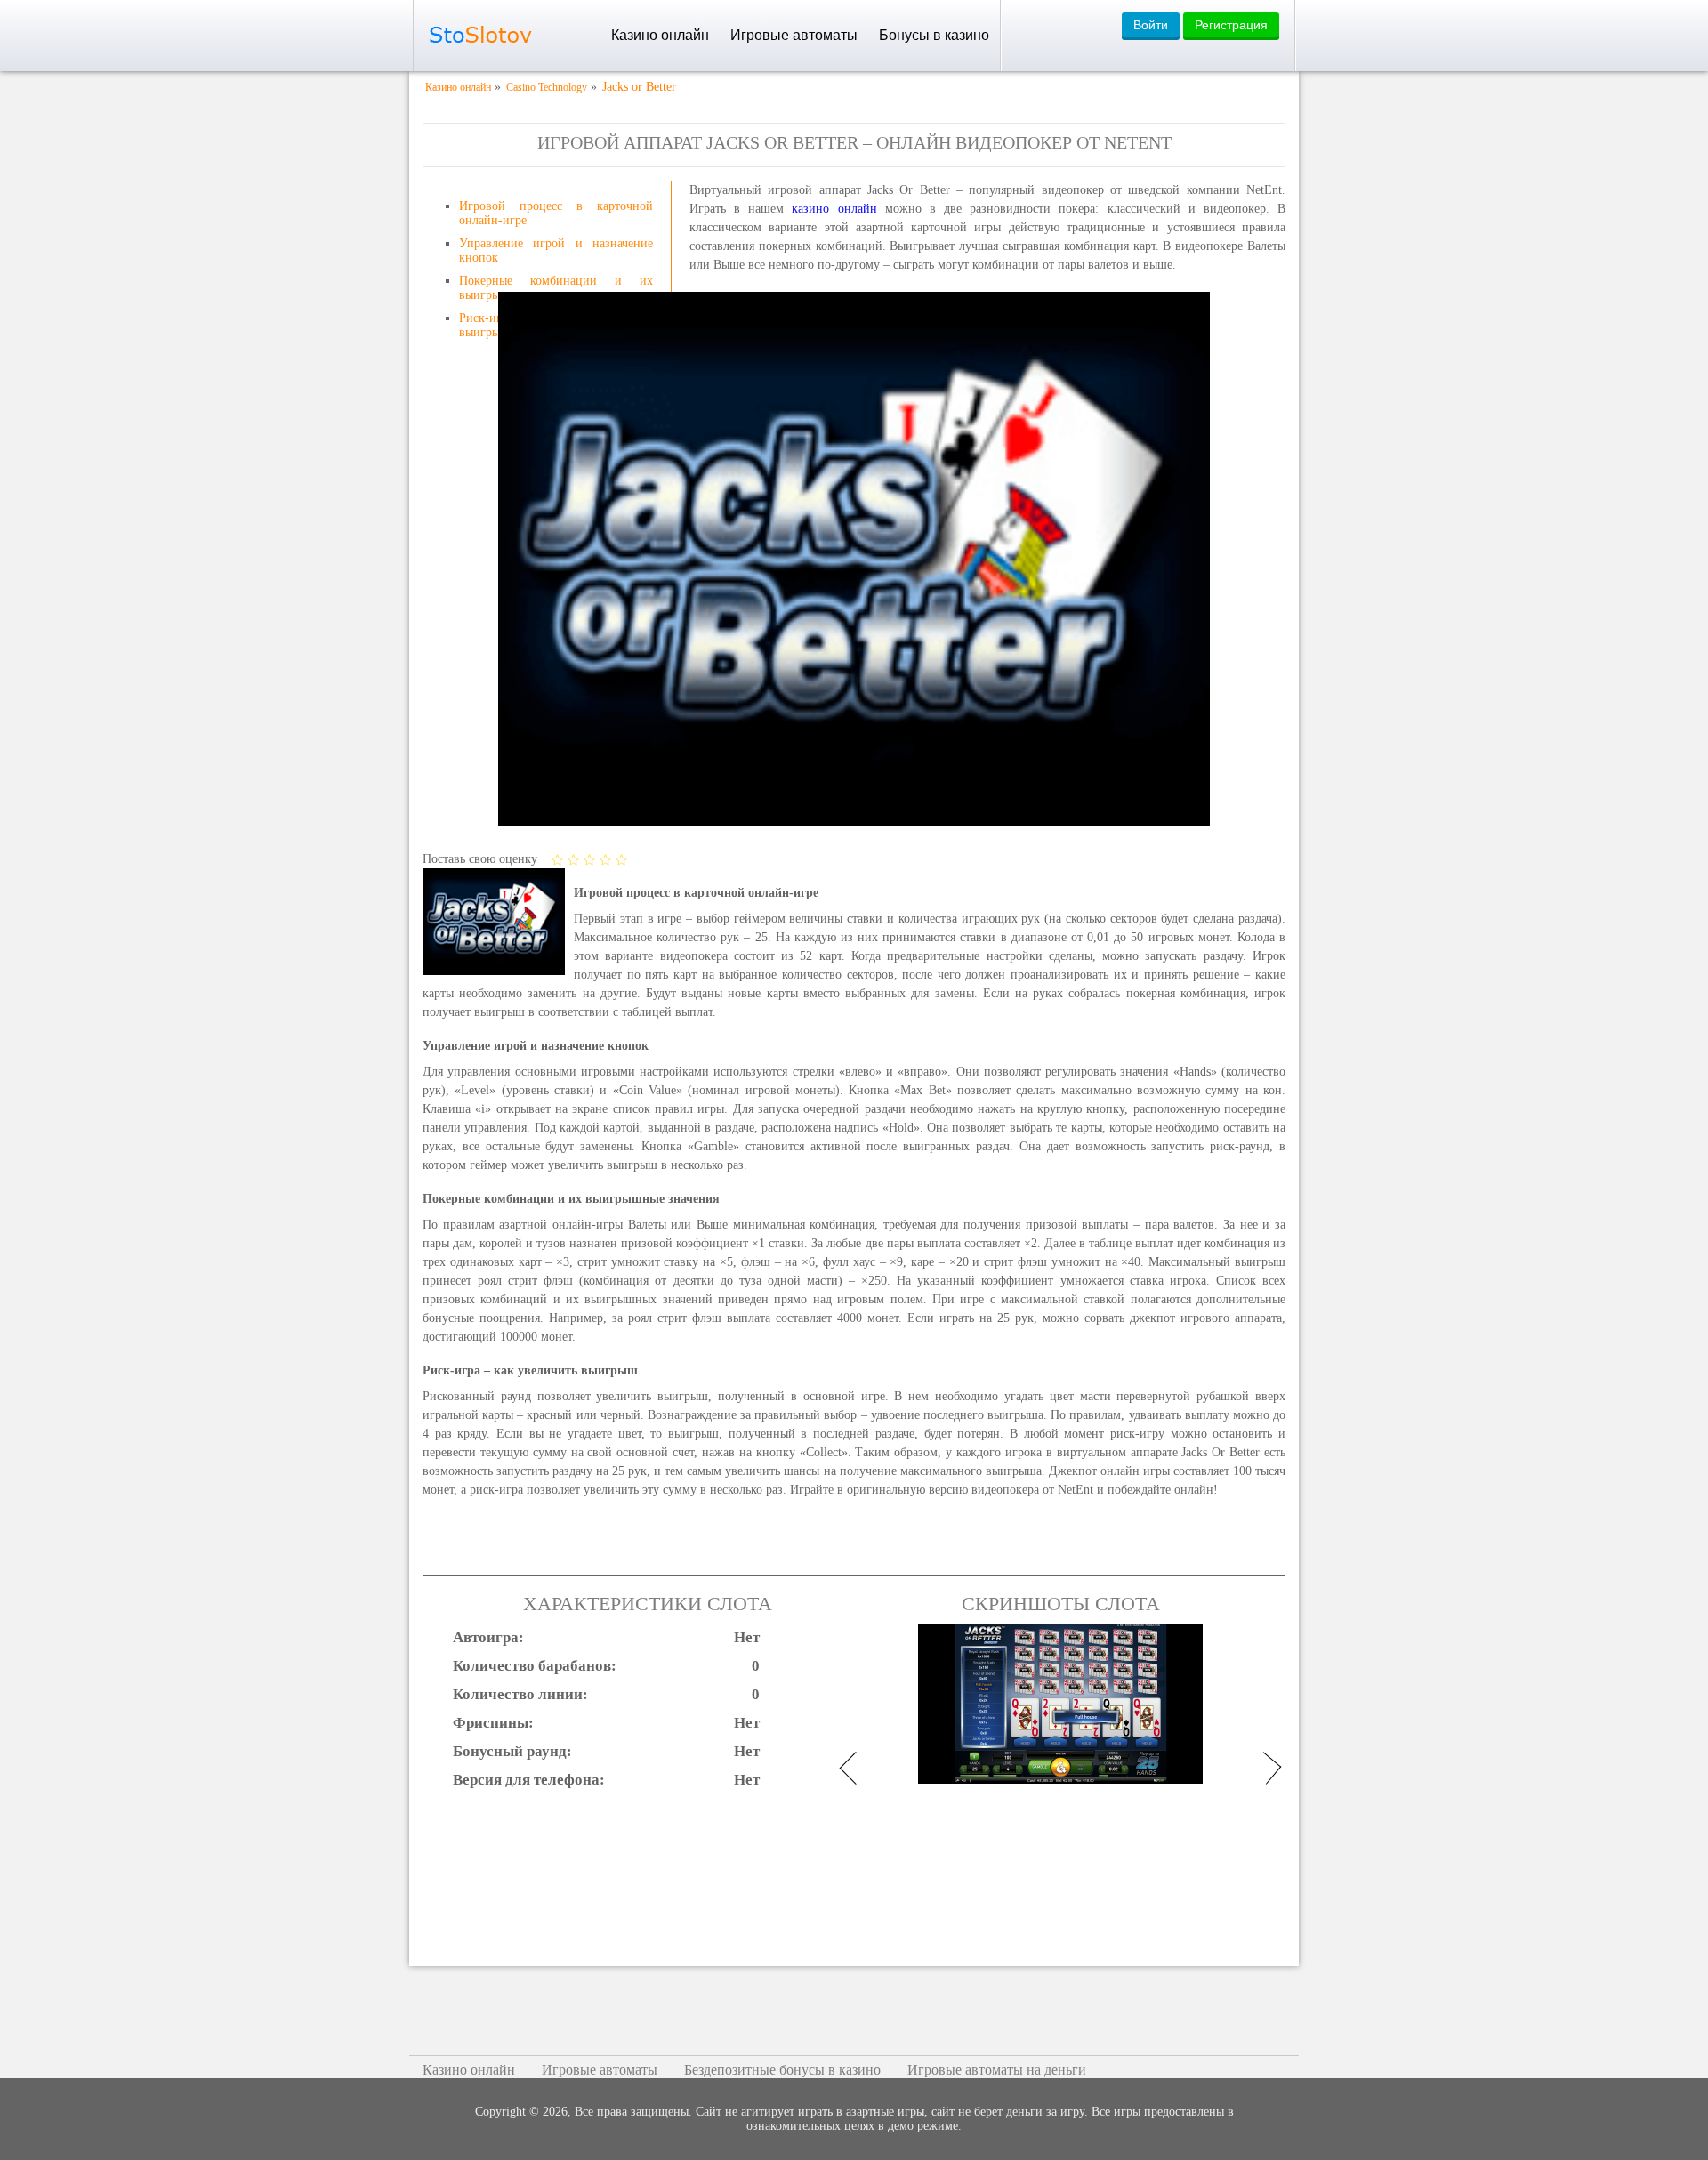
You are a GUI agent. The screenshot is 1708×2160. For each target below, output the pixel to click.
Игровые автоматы (794, 35)
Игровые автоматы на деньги (997, 2070)
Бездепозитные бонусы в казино (782, 2070)
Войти (1151, 25)
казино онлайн (834, 209)
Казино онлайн (660, 35)
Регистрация (1231, 25)
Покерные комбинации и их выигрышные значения (556, 288)
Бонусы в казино (934, 35)
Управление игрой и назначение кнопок (556, 250)
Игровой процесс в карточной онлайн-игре (556, 213)
